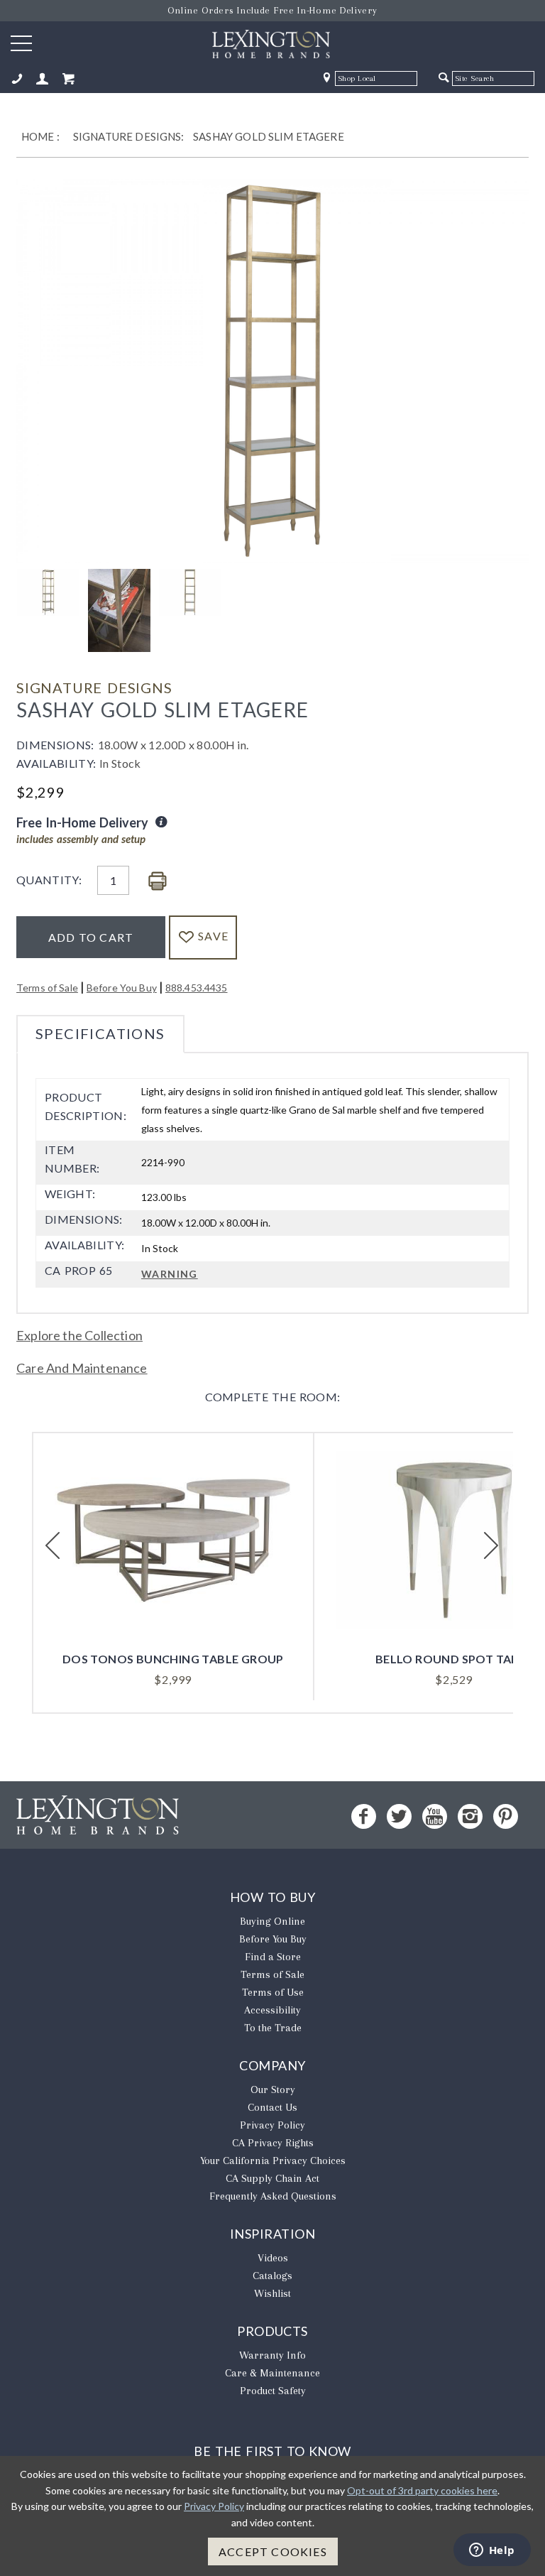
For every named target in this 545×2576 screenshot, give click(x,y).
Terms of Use (273, 1992)
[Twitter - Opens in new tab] (399, 1816)
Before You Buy (122, 988)
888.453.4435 (197, 988)
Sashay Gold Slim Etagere (269, 136)
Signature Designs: (129, 136)
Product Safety (273, 2391)
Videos (273, 2258)
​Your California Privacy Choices (273, 2161)
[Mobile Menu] (21, 43)
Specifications (100, 1033)
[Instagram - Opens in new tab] (470, 1816)
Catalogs (272, 2276)
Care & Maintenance (272, 2373)
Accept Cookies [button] (273, 2551)
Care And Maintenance (82, 1368)
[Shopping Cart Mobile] (68, 79)
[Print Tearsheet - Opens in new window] (158, 882)
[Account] (43, 79)
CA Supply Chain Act (272, 2178)
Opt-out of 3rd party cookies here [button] (422, 2490)
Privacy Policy (272, 2125)
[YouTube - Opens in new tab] (435, 1816)
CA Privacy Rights (273, 2143)
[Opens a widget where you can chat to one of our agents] (492, 2551)
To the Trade (273, 2028)
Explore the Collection (79, 1335)
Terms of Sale (47, 988)
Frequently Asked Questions (273, 2196)
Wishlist (272, 2293)
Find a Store (273, 1957)
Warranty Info (272, 2355)
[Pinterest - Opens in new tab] (506, 1816)
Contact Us (272, 2107)
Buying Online (272, 1921)
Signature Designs (94, 688)
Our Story (273, 2089)
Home (38, 136)
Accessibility (272, 2010)
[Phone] (17, 79)
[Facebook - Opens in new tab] (364, 1816)
